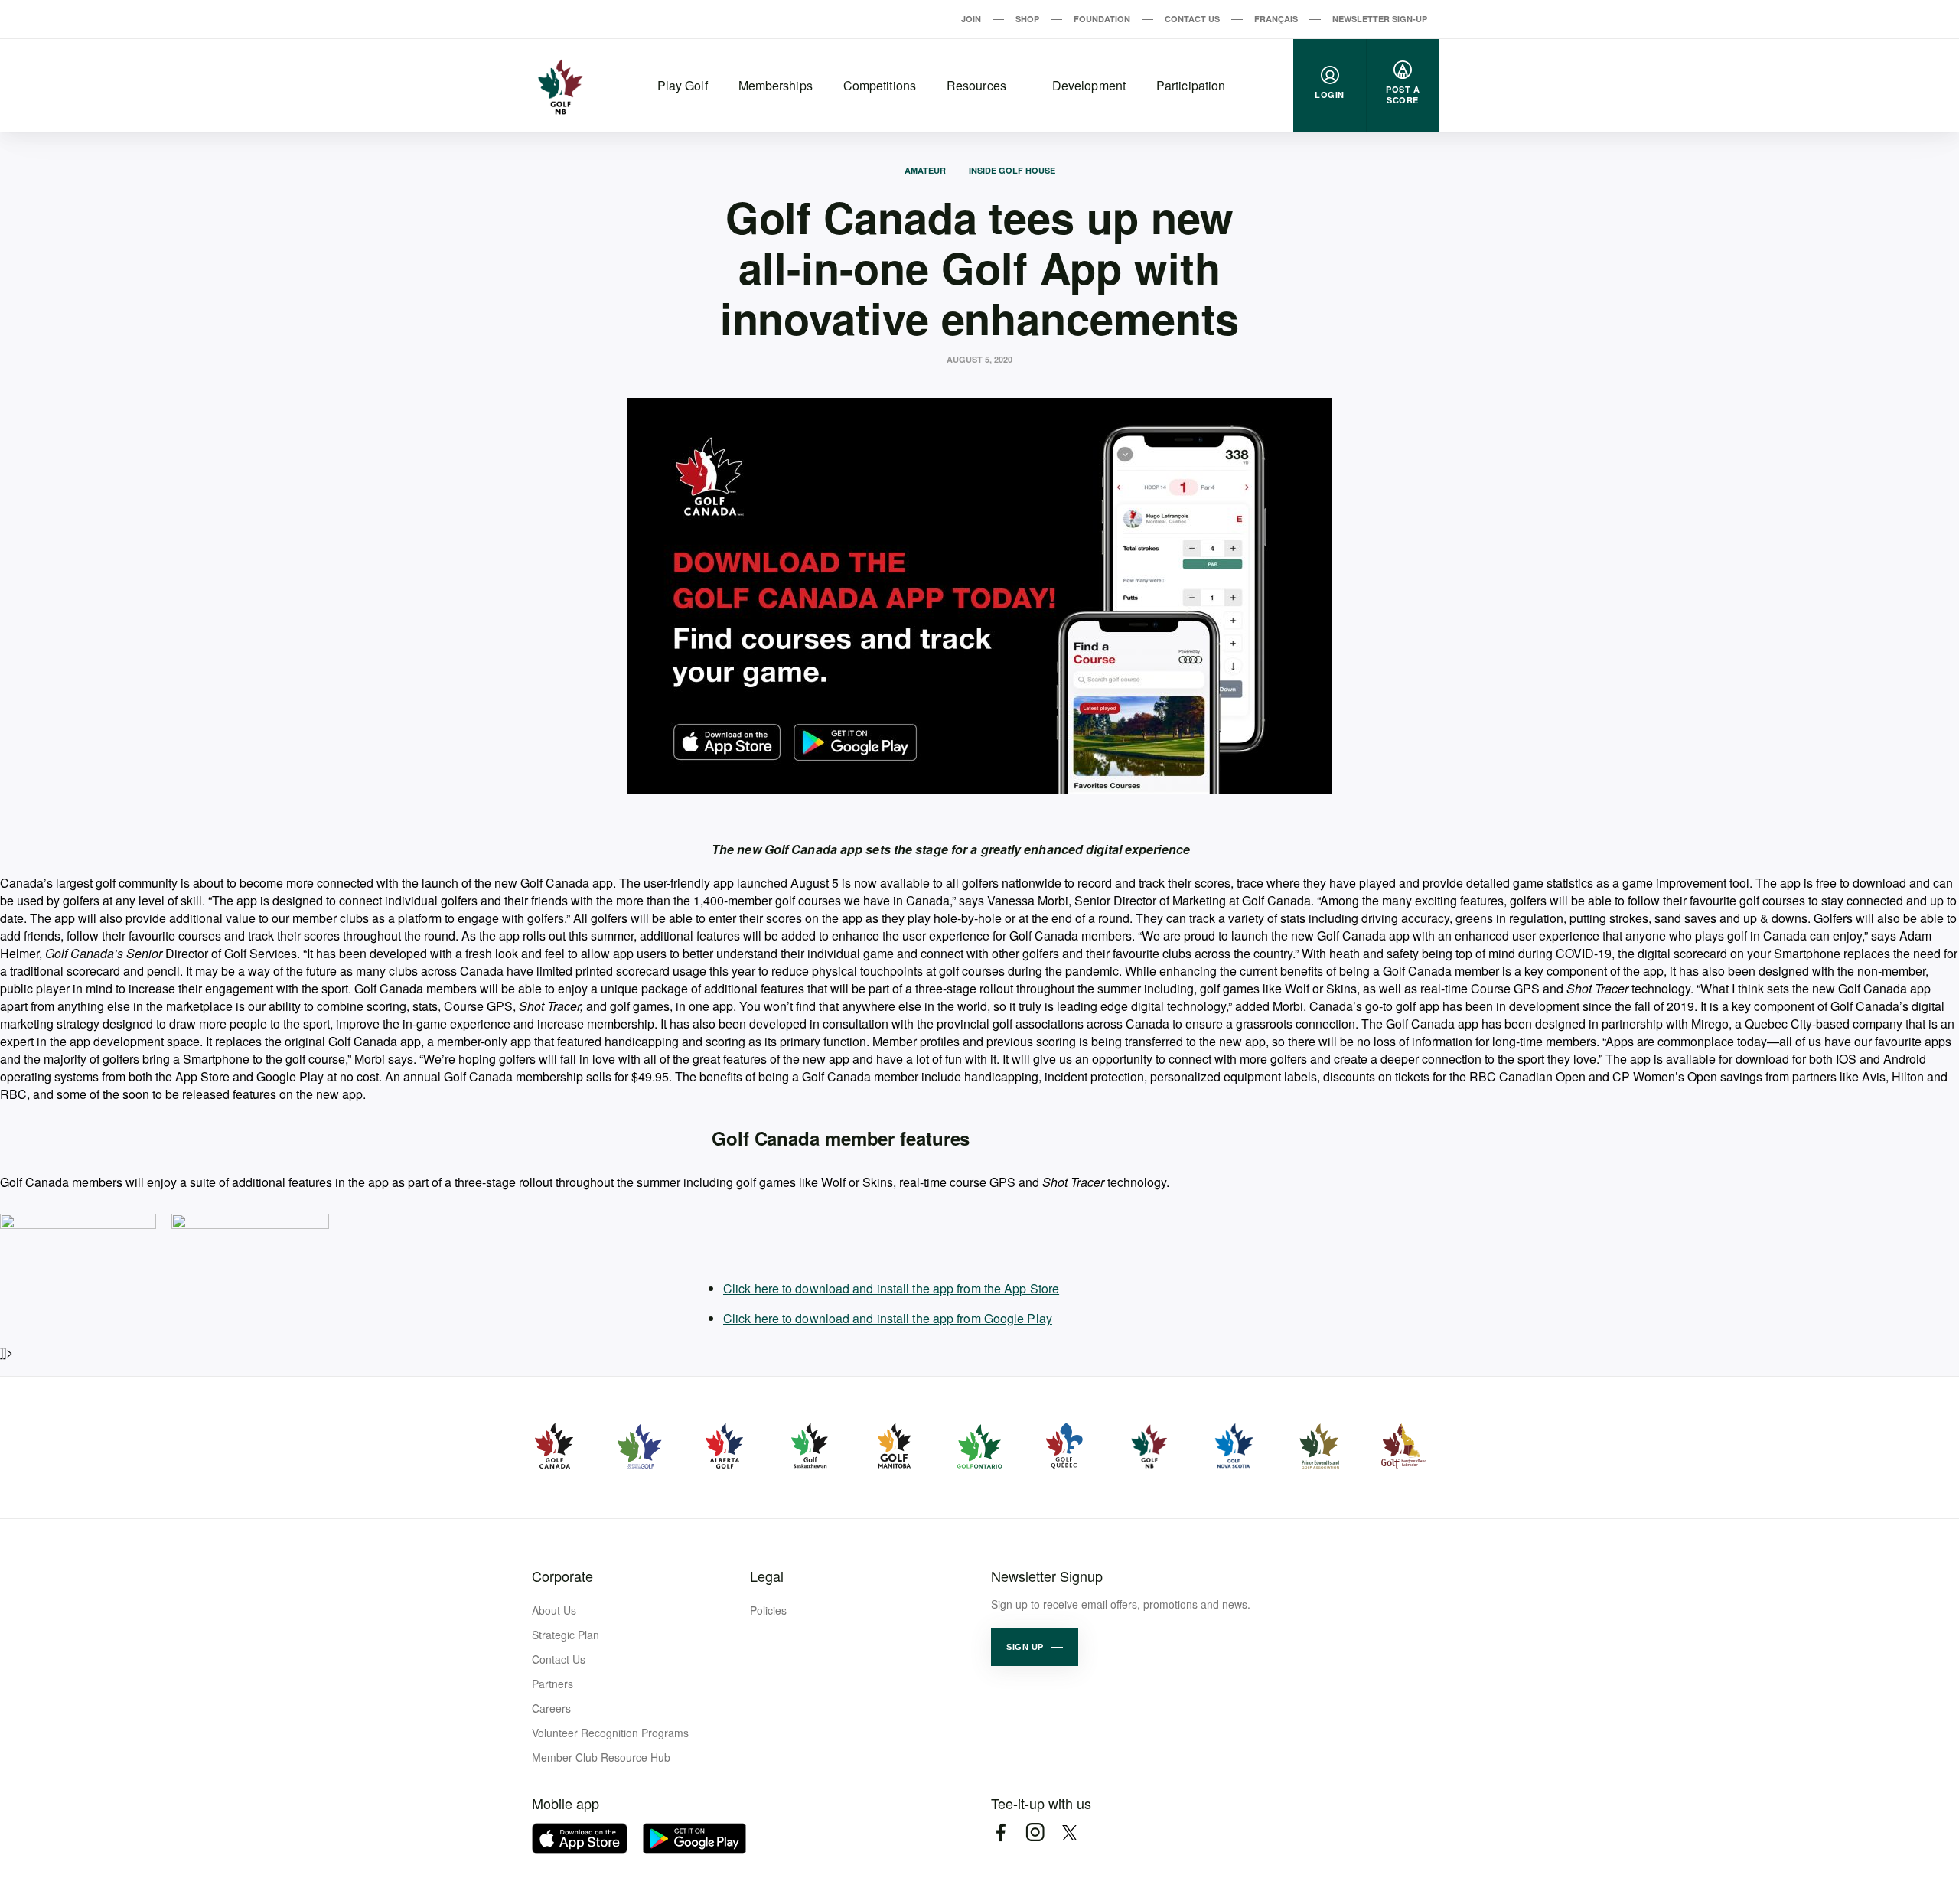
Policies (768, 1610)
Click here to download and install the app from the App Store (891, 1288)
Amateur (925, 170)
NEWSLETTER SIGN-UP (1380, 19)
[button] (1035, 1647)
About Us (554, 1610)
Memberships (776, 85)
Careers (551, 1708)
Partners (552, 1684)
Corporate (562, 1576)
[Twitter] (1069, 1832)
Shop (1027, 19)
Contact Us (1192, 19)
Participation (1191, 85)
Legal (767, 1576)
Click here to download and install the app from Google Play (888, 1318)
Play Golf (683, 85)
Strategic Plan (566, 1635)
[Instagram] (1035, 1832)
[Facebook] (1001, 1832)
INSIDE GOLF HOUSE (1012, 170)
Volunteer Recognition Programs (610, 1733)
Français (1276, 19)
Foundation (1102, 19)
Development (1089, 85)
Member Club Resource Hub (601, 1757)
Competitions (880, 85)
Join (971, 19)
